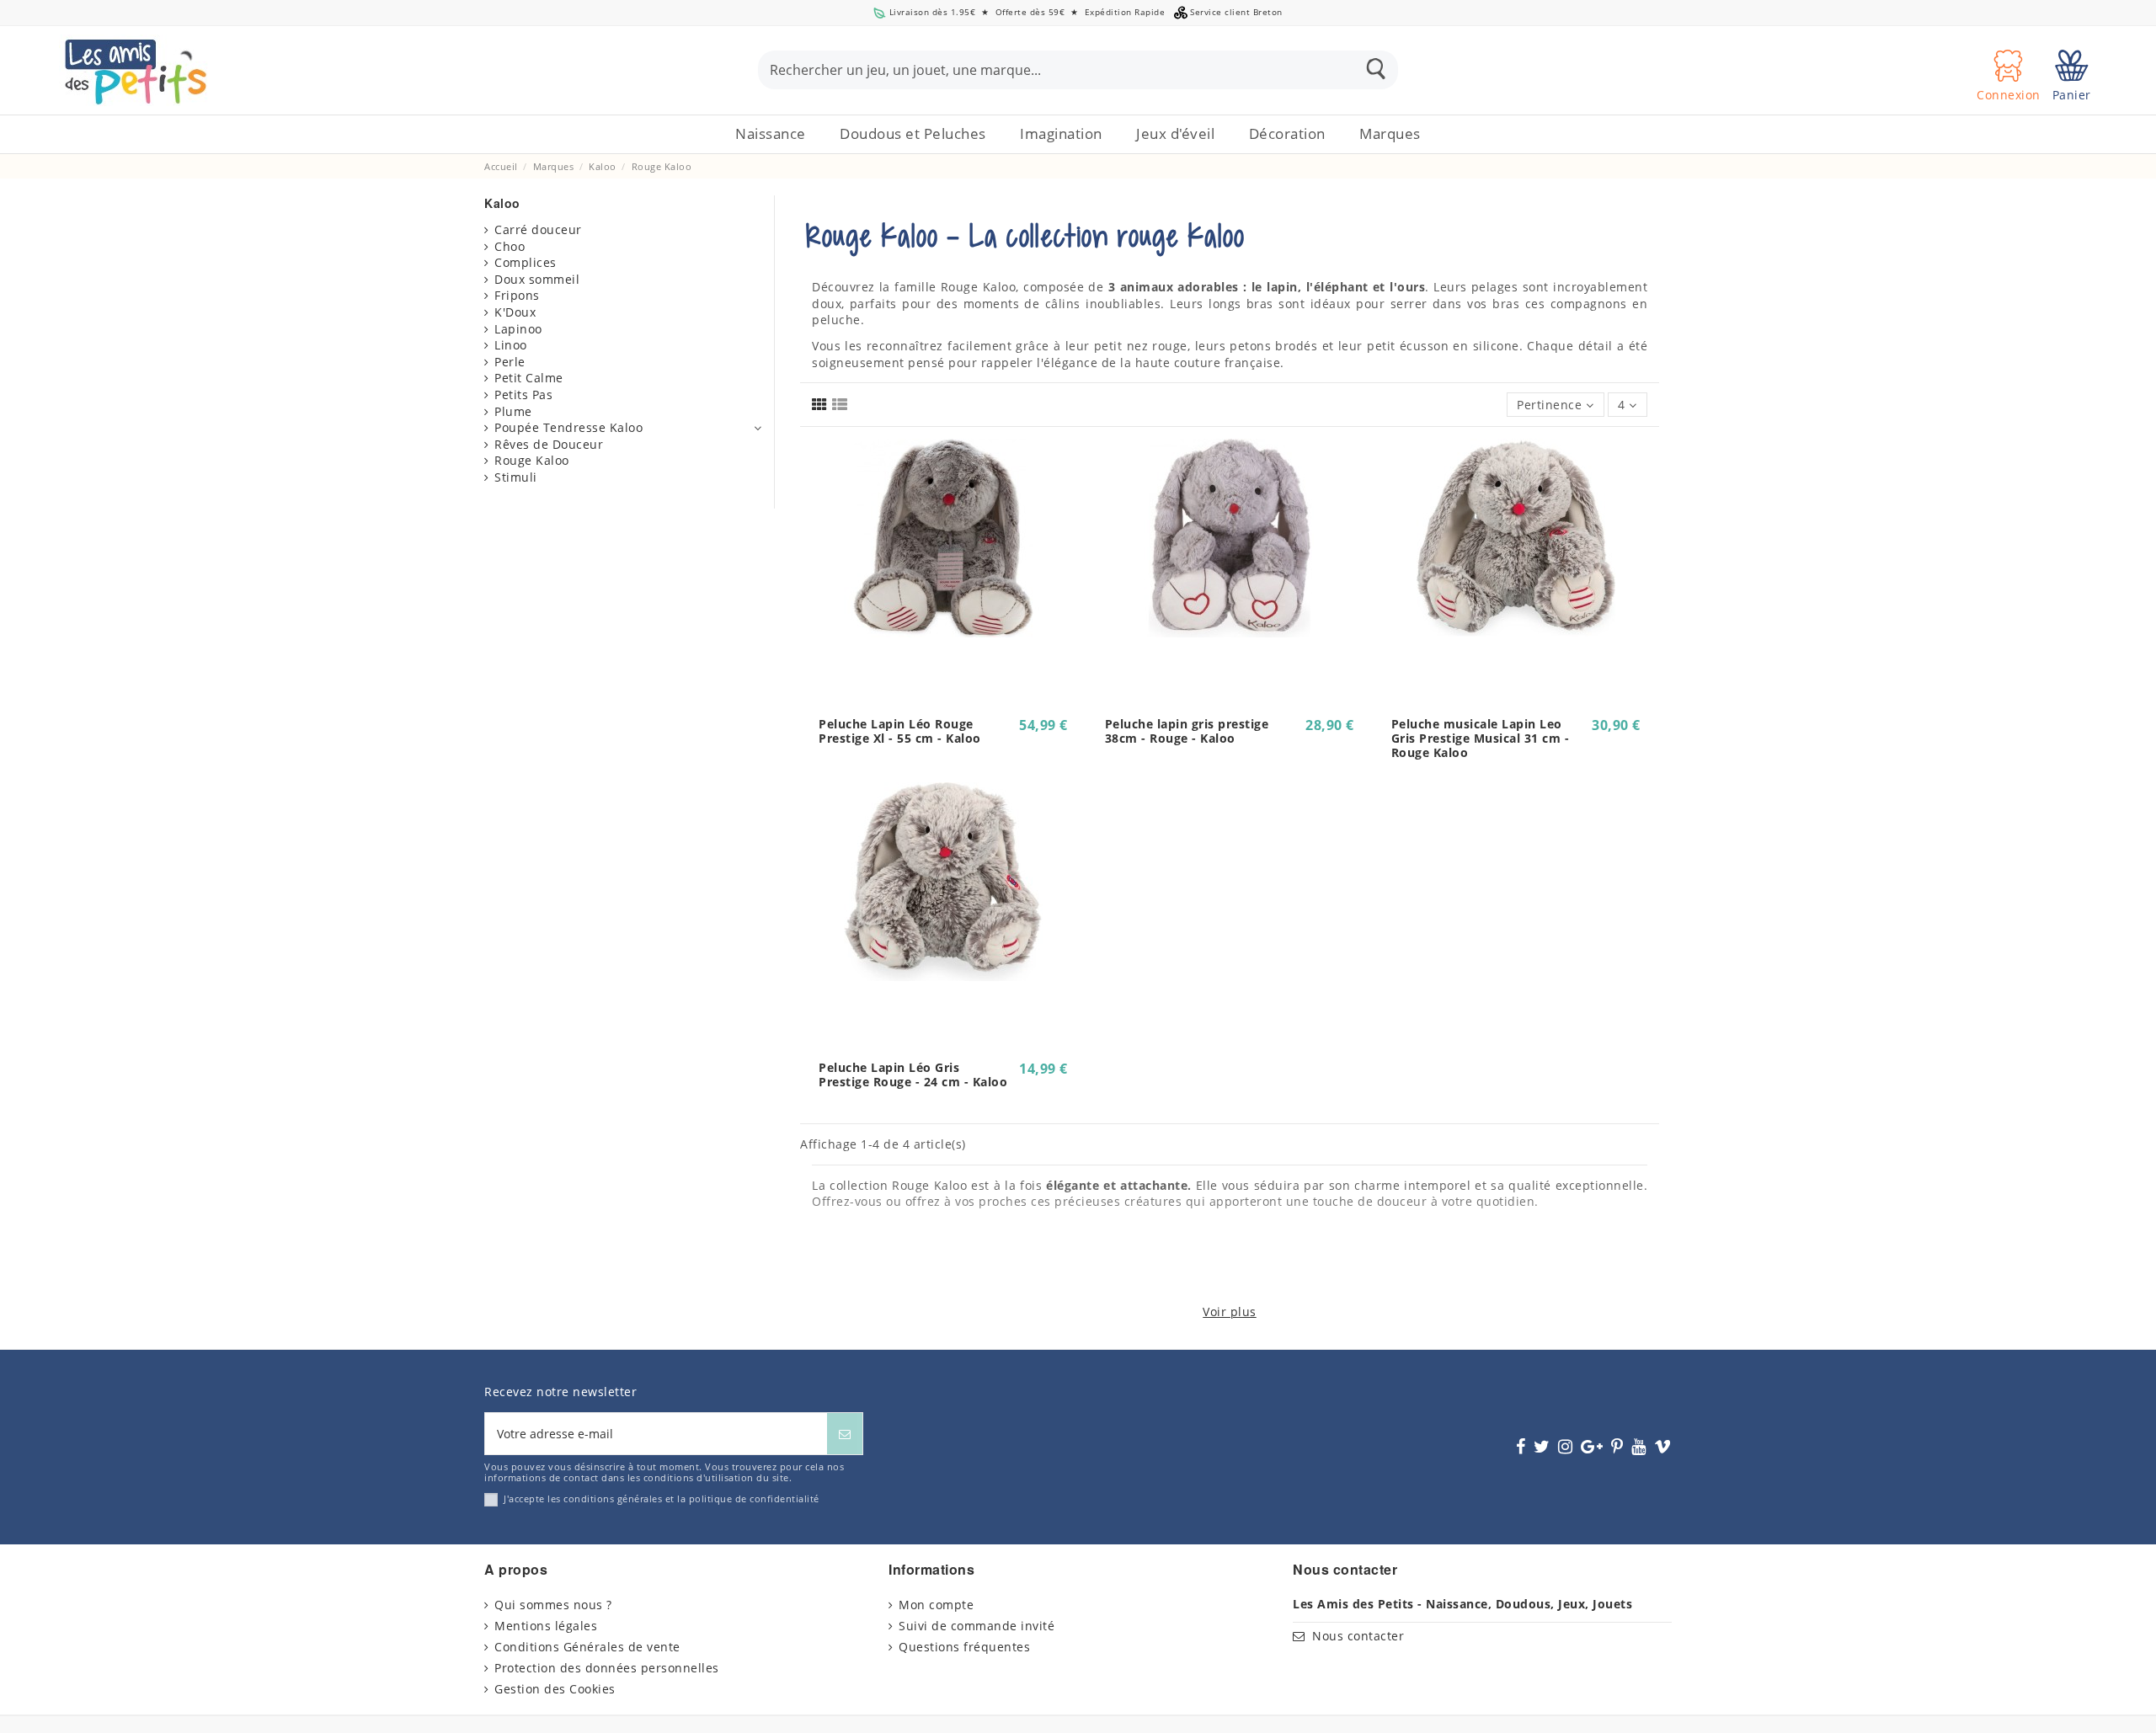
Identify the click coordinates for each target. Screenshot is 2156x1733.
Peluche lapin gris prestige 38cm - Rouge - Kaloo (1187, 731)
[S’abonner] (845, 1434)
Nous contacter (1358, 1636)
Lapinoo (518, 329)
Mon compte (936, 1605)
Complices (526, 262)
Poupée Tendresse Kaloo (568, 427)
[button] (913, 134)
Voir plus (1230, 1312)
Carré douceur (538, 229)
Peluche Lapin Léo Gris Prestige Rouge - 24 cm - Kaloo (913, 1074)
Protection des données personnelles (607, 1668)
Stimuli (516, 477)
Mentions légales (546, 1626)
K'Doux (515, 312)
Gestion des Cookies (555, 1689)
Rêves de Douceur (549, 444)
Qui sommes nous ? (553, 1605)
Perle (510, 362)
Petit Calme (529, 378)
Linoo (511, 345)
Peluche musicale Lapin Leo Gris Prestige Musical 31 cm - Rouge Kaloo (1481, 738)
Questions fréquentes (964, 1647)
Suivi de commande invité (977, 1626)
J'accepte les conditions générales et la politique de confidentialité (662, 1498)
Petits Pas (523, 395)
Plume (513, 411)
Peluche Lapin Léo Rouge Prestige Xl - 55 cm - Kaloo (900, 731)
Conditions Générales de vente (587, 1647)
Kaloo (502, 203)
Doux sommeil (537, 279)
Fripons (517, 295)
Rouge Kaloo (532, 460)
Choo (510, 246)
